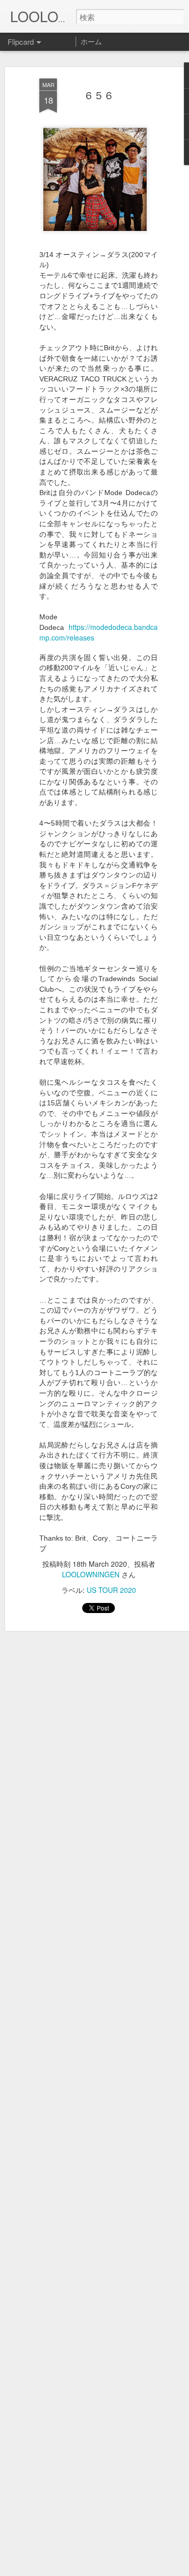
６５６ (99, 95)
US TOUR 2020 (111, 1590)
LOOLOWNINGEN (91, 1574)
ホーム (91, 41)
